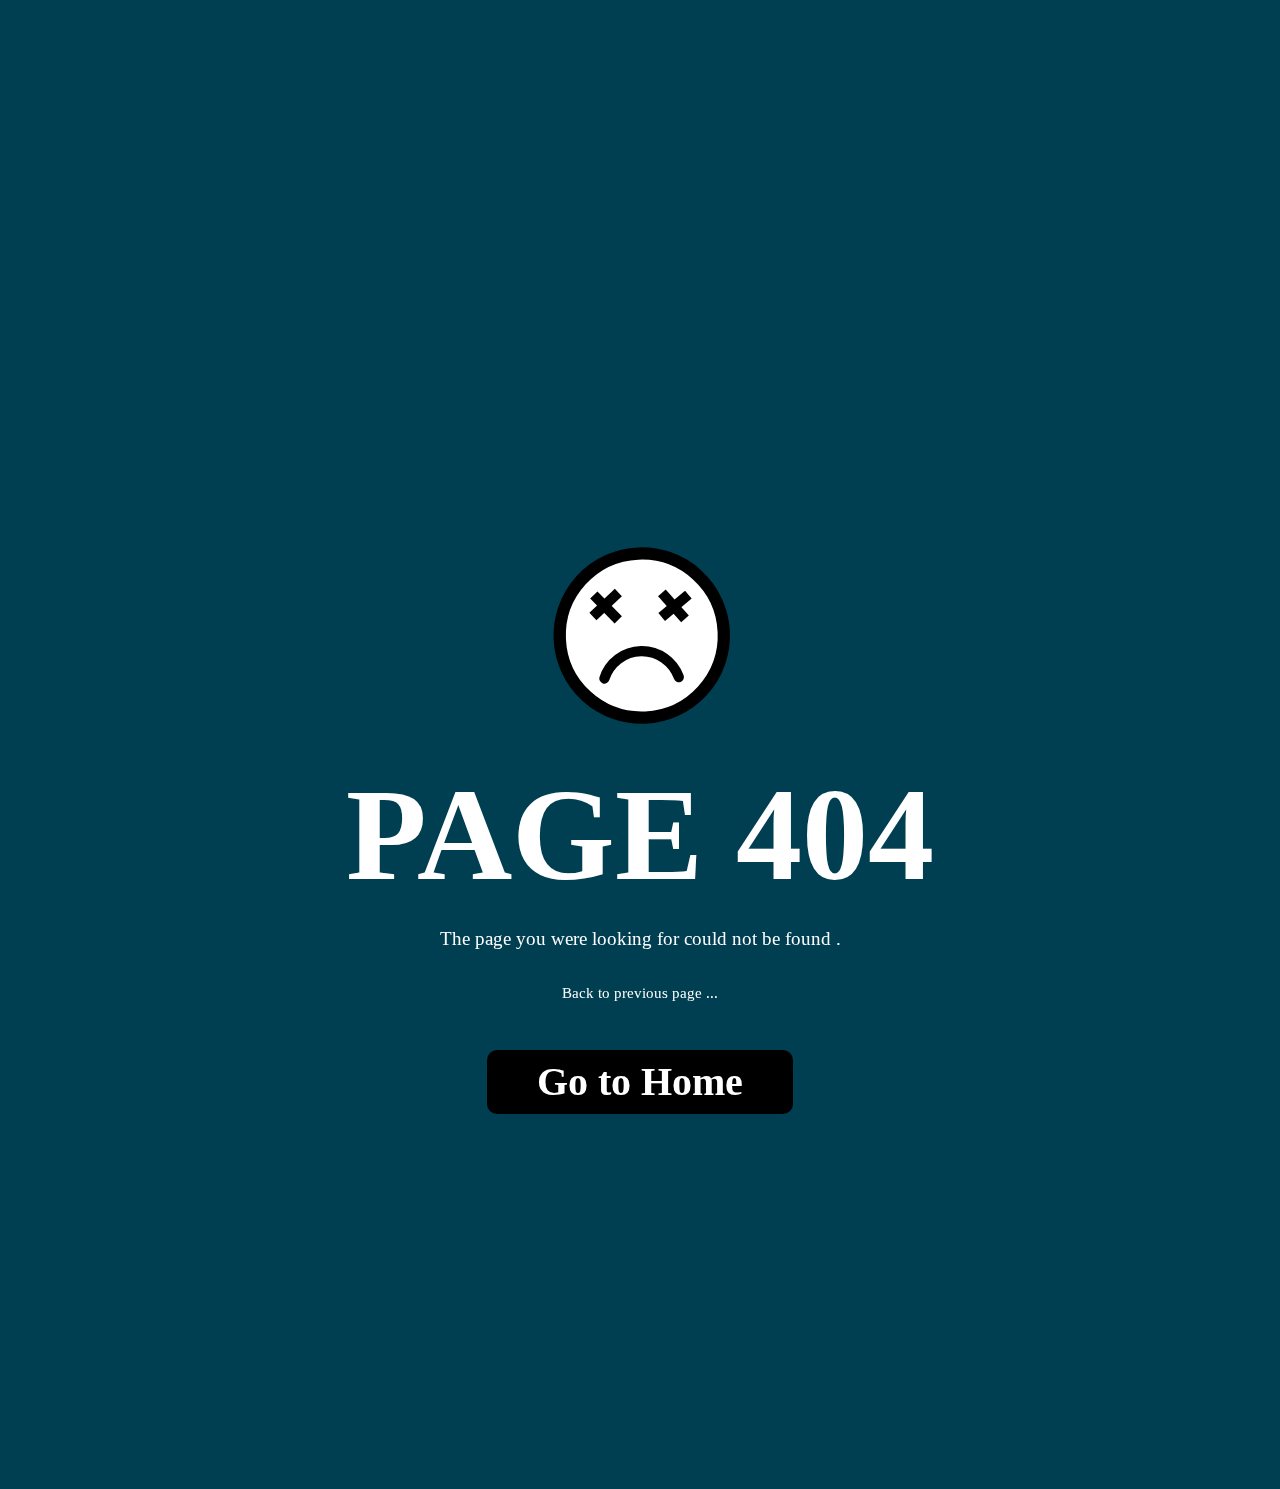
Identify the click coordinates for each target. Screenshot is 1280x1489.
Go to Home (640, 1081)
